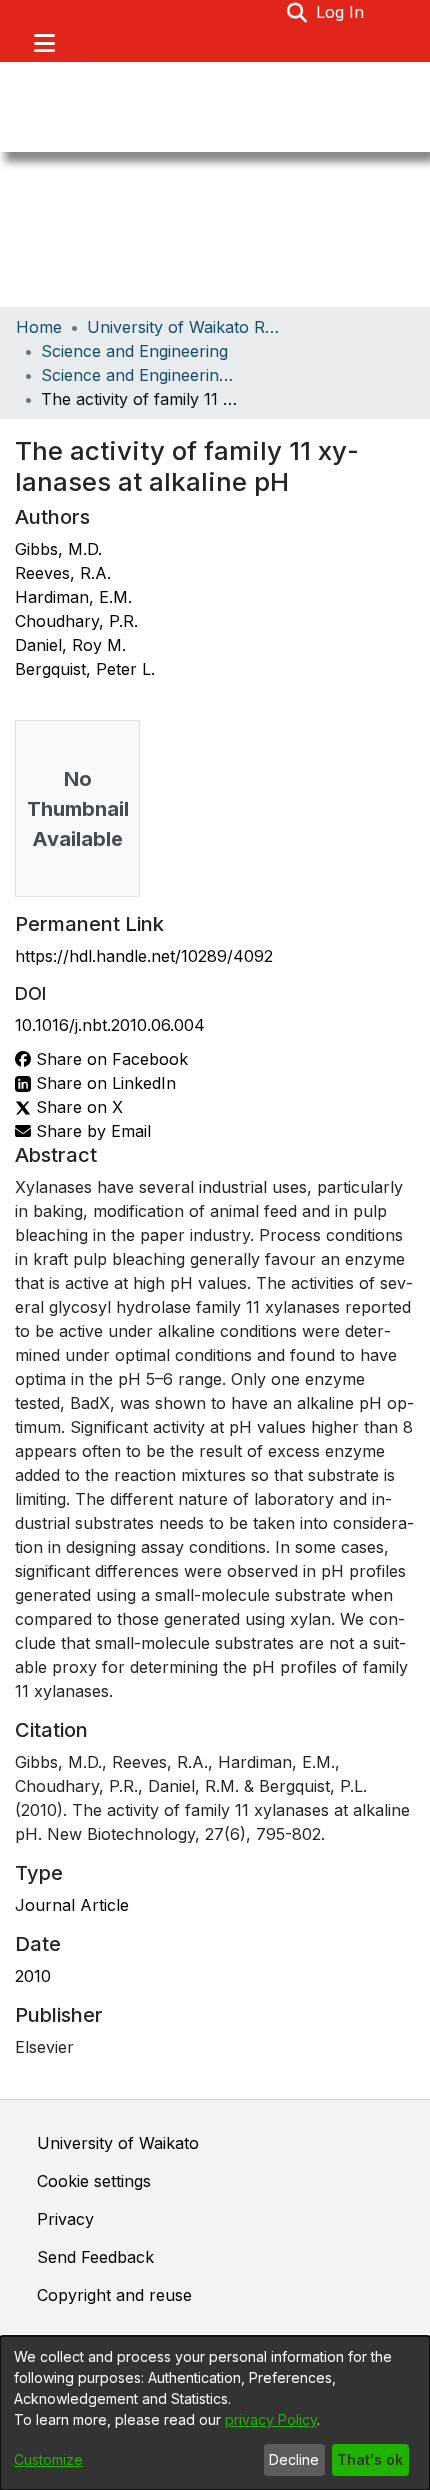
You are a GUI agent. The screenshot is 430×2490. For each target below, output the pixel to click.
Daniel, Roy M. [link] (70, 645)
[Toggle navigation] (44, 43)
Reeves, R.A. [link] (63, 573)
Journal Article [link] (72, 1905)
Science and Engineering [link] (134, 351)
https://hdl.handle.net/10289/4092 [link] (144, 956)
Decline (294, 2459)
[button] (297, 12)
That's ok (370, 2459)
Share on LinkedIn (103, 1083)
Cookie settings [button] (94, 2181)
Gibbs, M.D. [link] (58, 549)
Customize (48, 2459)
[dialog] (215, 2413)
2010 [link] (33, 1976)
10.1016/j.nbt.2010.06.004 (110, 1025)
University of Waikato (118, 2143)
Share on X (77, 1107)
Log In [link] (341, 12)
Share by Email (91, 1131)
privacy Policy (271, 2419)
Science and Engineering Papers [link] (141, 375)
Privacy (65, 2219)
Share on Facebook (109, 1059)
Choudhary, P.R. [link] (76, 621)
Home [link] (39, 327)
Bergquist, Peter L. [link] (85, 669)
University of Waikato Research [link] (187, 327)
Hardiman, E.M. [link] (73, 597)
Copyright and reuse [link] (114, 2295)
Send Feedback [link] (95, 2257)
